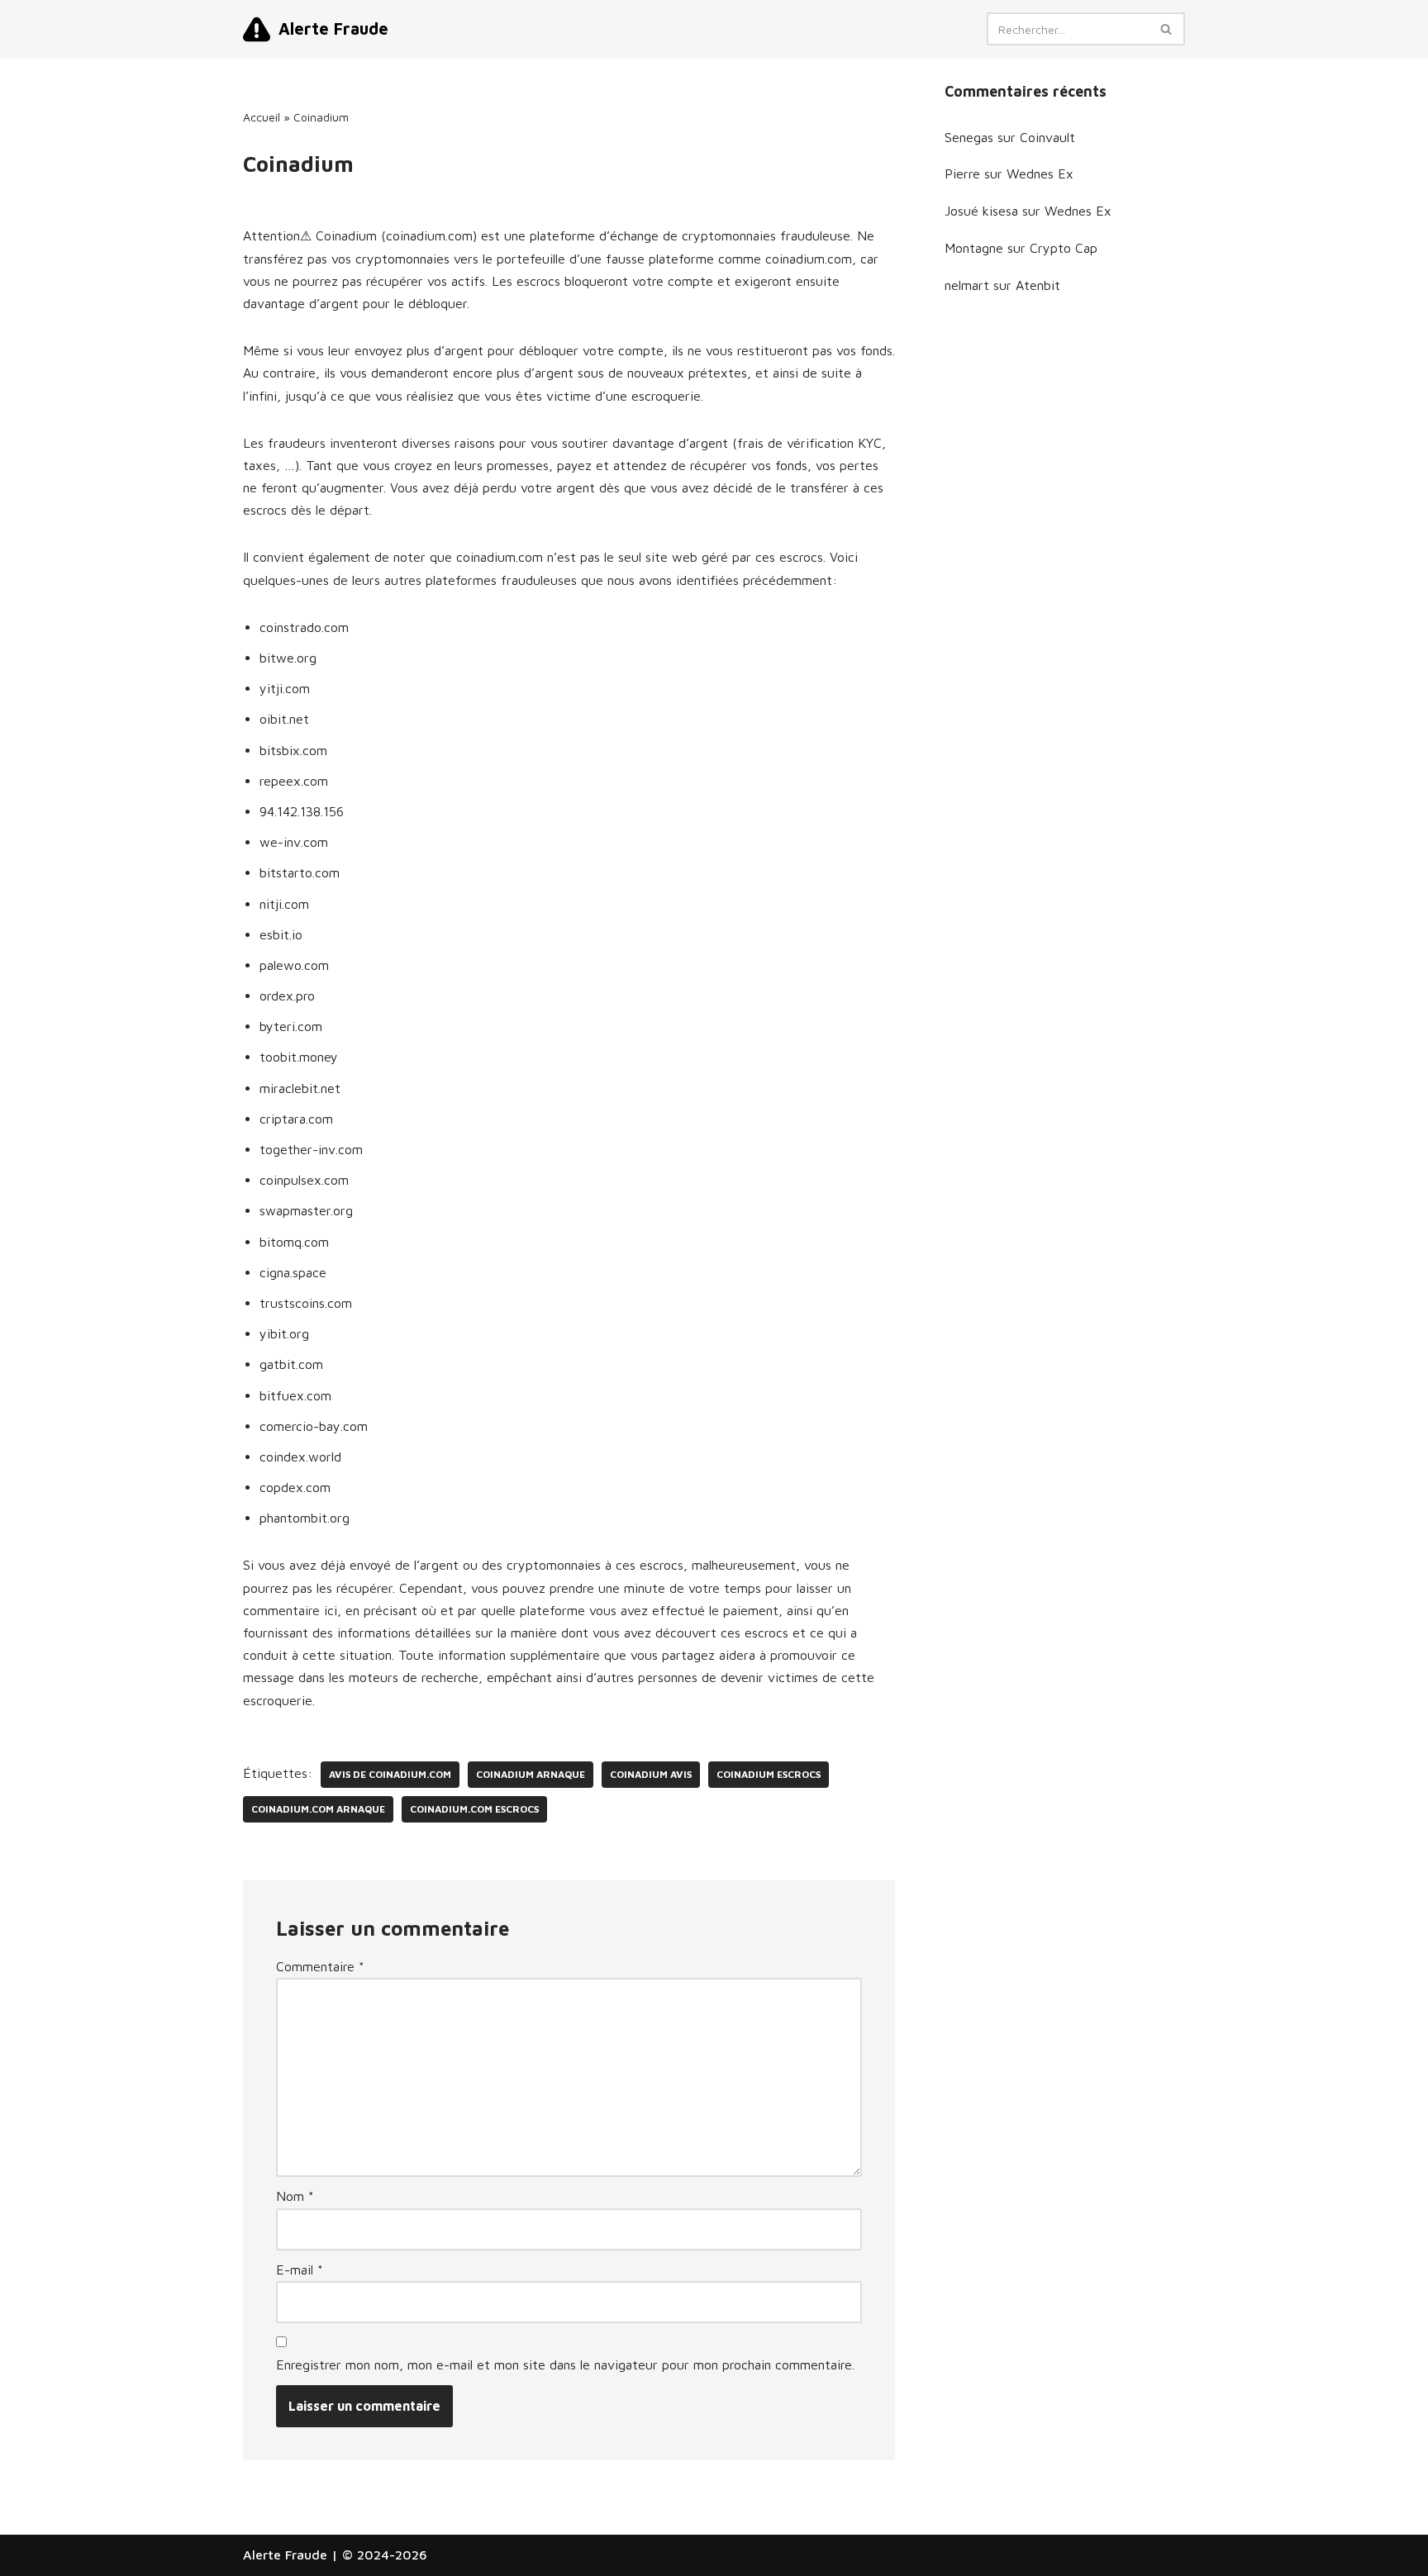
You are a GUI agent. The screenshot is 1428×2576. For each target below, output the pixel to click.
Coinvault (1047, 137)
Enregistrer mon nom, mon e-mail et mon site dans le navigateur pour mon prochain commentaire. (565, 2365)
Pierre (962, 173)
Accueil (262, 117)
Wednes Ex (1040, 173)
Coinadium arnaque (531, 1774)
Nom (295, 2196)
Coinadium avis (651, 1774)
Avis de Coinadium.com (390, 1774)
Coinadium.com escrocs (474, 1809)
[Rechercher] (1166, 29)
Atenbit (1038, 285)
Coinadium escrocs (769, 1774)
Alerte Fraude (285, 2555)
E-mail (300, 2269)
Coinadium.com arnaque (318, 1809)
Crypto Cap (1064, 248)
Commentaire (320, 1966)
